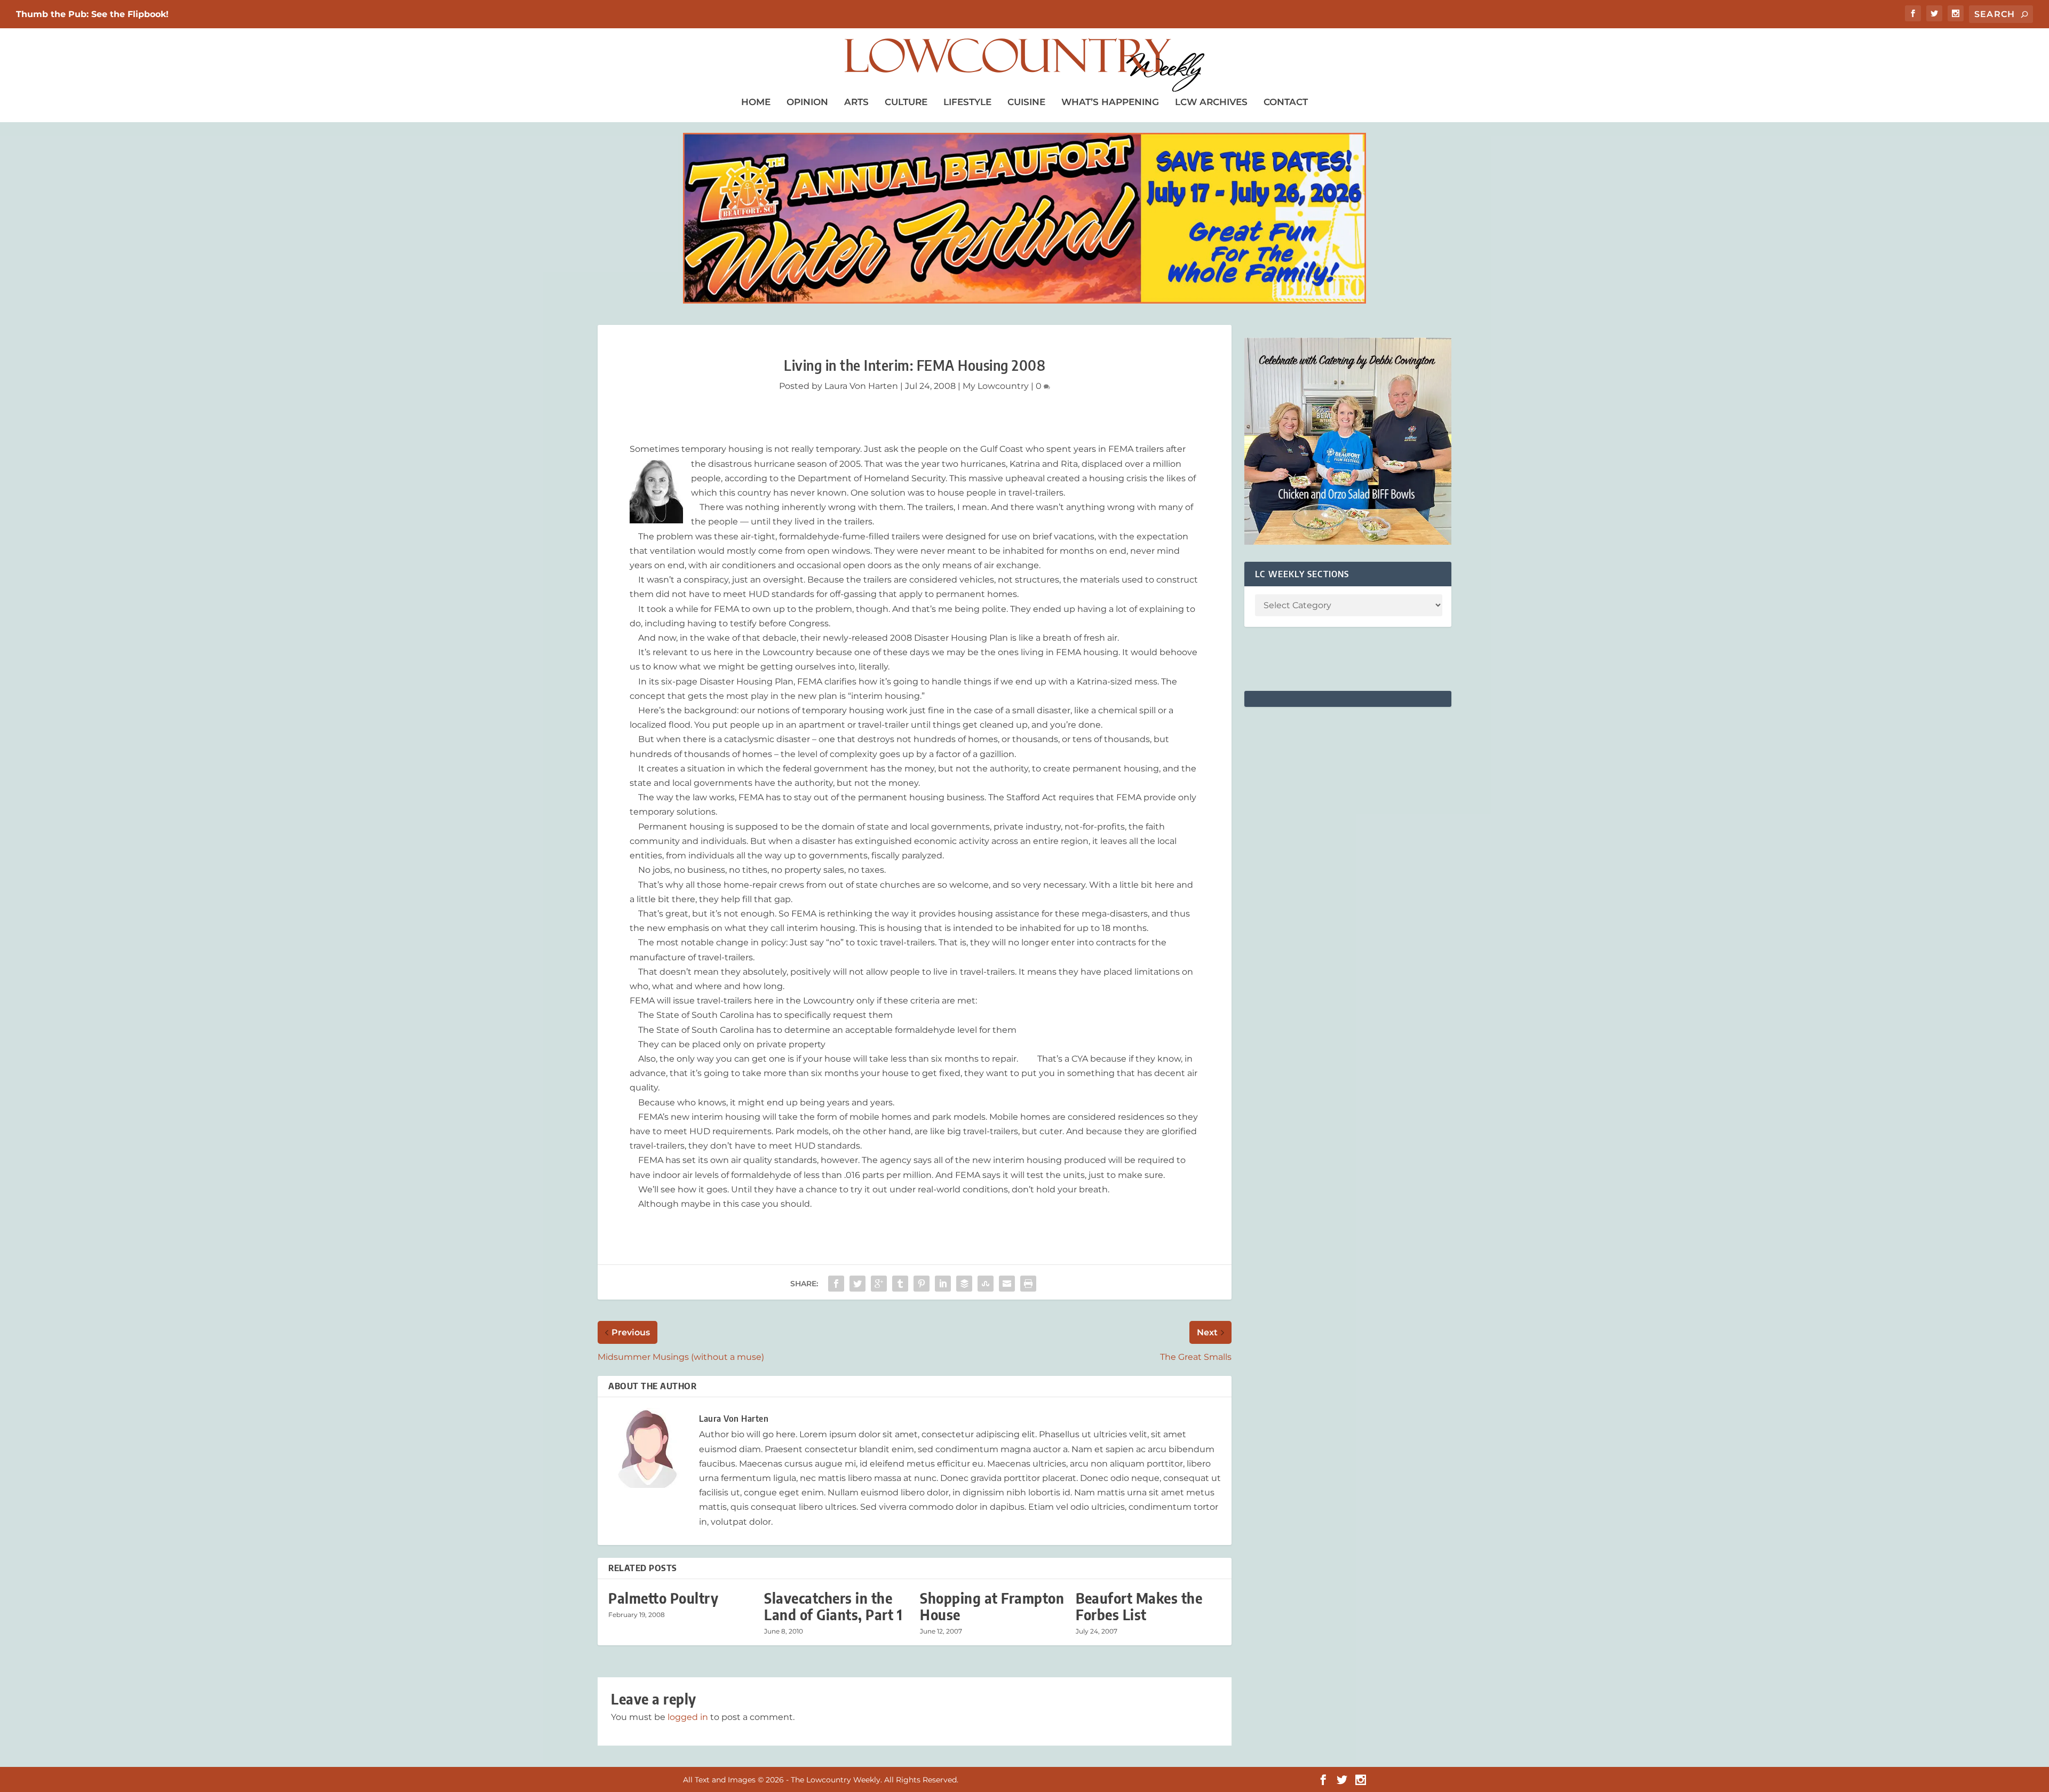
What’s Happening (1110, 102)
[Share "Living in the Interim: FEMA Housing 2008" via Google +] (879, 1284)
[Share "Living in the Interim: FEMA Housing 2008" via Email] (1007, 1284)
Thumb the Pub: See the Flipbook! (92, 14)
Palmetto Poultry (663, 1598)
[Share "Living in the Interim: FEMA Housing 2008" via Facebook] (836, 1284)
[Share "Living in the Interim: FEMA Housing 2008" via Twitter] (857, 1284)
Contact (1286, 102)
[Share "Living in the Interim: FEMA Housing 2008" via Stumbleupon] (986, 1284)
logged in (688, 1717)
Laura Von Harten (861, 386)
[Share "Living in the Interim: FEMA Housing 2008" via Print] (1028, 1284)
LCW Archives (1211, 102)
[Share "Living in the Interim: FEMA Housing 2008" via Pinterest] (922, 1284)
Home (756, 102)
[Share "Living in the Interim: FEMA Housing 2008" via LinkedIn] (943, 1284)
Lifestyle (967, 102)
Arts (856, 102)
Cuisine (1026, 102)
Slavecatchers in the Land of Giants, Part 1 (833, 1606)
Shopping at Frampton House (992, 1606)
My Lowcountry (996, 386)
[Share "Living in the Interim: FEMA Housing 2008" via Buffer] (964, 1284)
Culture (906, 102)
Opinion (807, 102)
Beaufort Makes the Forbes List (1139, 1606)
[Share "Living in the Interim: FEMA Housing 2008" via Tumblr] (900, 1284)
